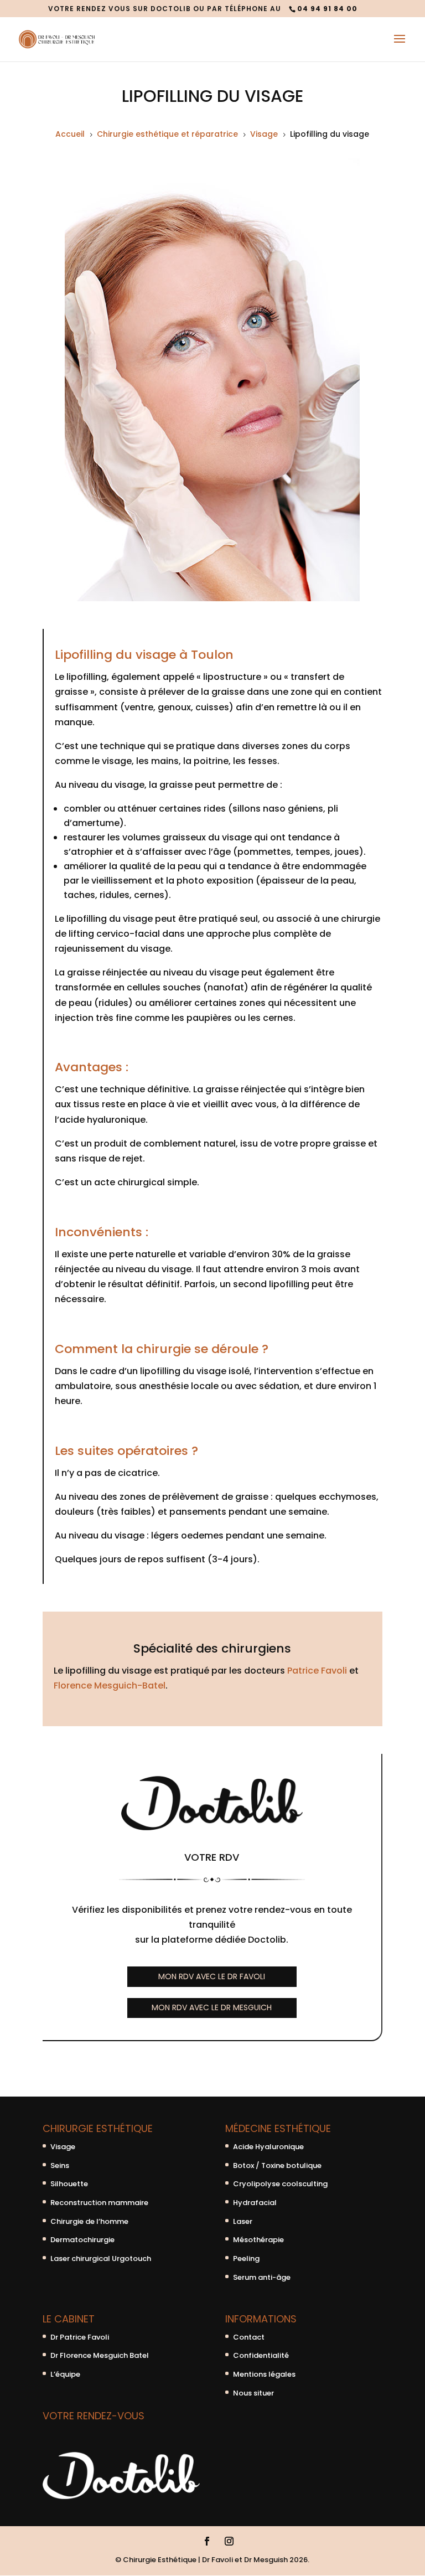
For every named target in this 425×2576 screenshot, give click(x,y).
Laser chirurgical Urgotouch (101, 2258)
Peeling (246, 2258)
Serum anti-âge (262, 2277)
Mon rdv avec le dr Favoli (212, 1976)
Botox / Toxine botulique (277, 2165)
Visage (63, 2147)
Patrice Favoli (317, 1671)
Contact (249, 2337)
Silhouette (69, 2184)
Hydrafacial (255, 2203)
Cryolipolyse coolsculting (280, 2184)
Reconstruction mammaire (99, 2203)
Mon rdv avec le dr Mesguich (212, 2007)
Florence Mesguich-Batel (110, 1686)
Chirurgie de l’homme (89, 2221)
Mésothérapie (258, 2240)
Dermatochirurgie (82, 2240)
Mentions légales (264, 2374)
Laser (243, 2221)
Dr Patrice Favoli (80, 2337)
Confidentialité (261, 2355)
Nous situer (253, 2393)
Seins (60, 2165)
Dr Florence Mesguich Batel (100, 2355)
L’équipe (65, 2374)
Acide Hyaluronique (268, 2147)
